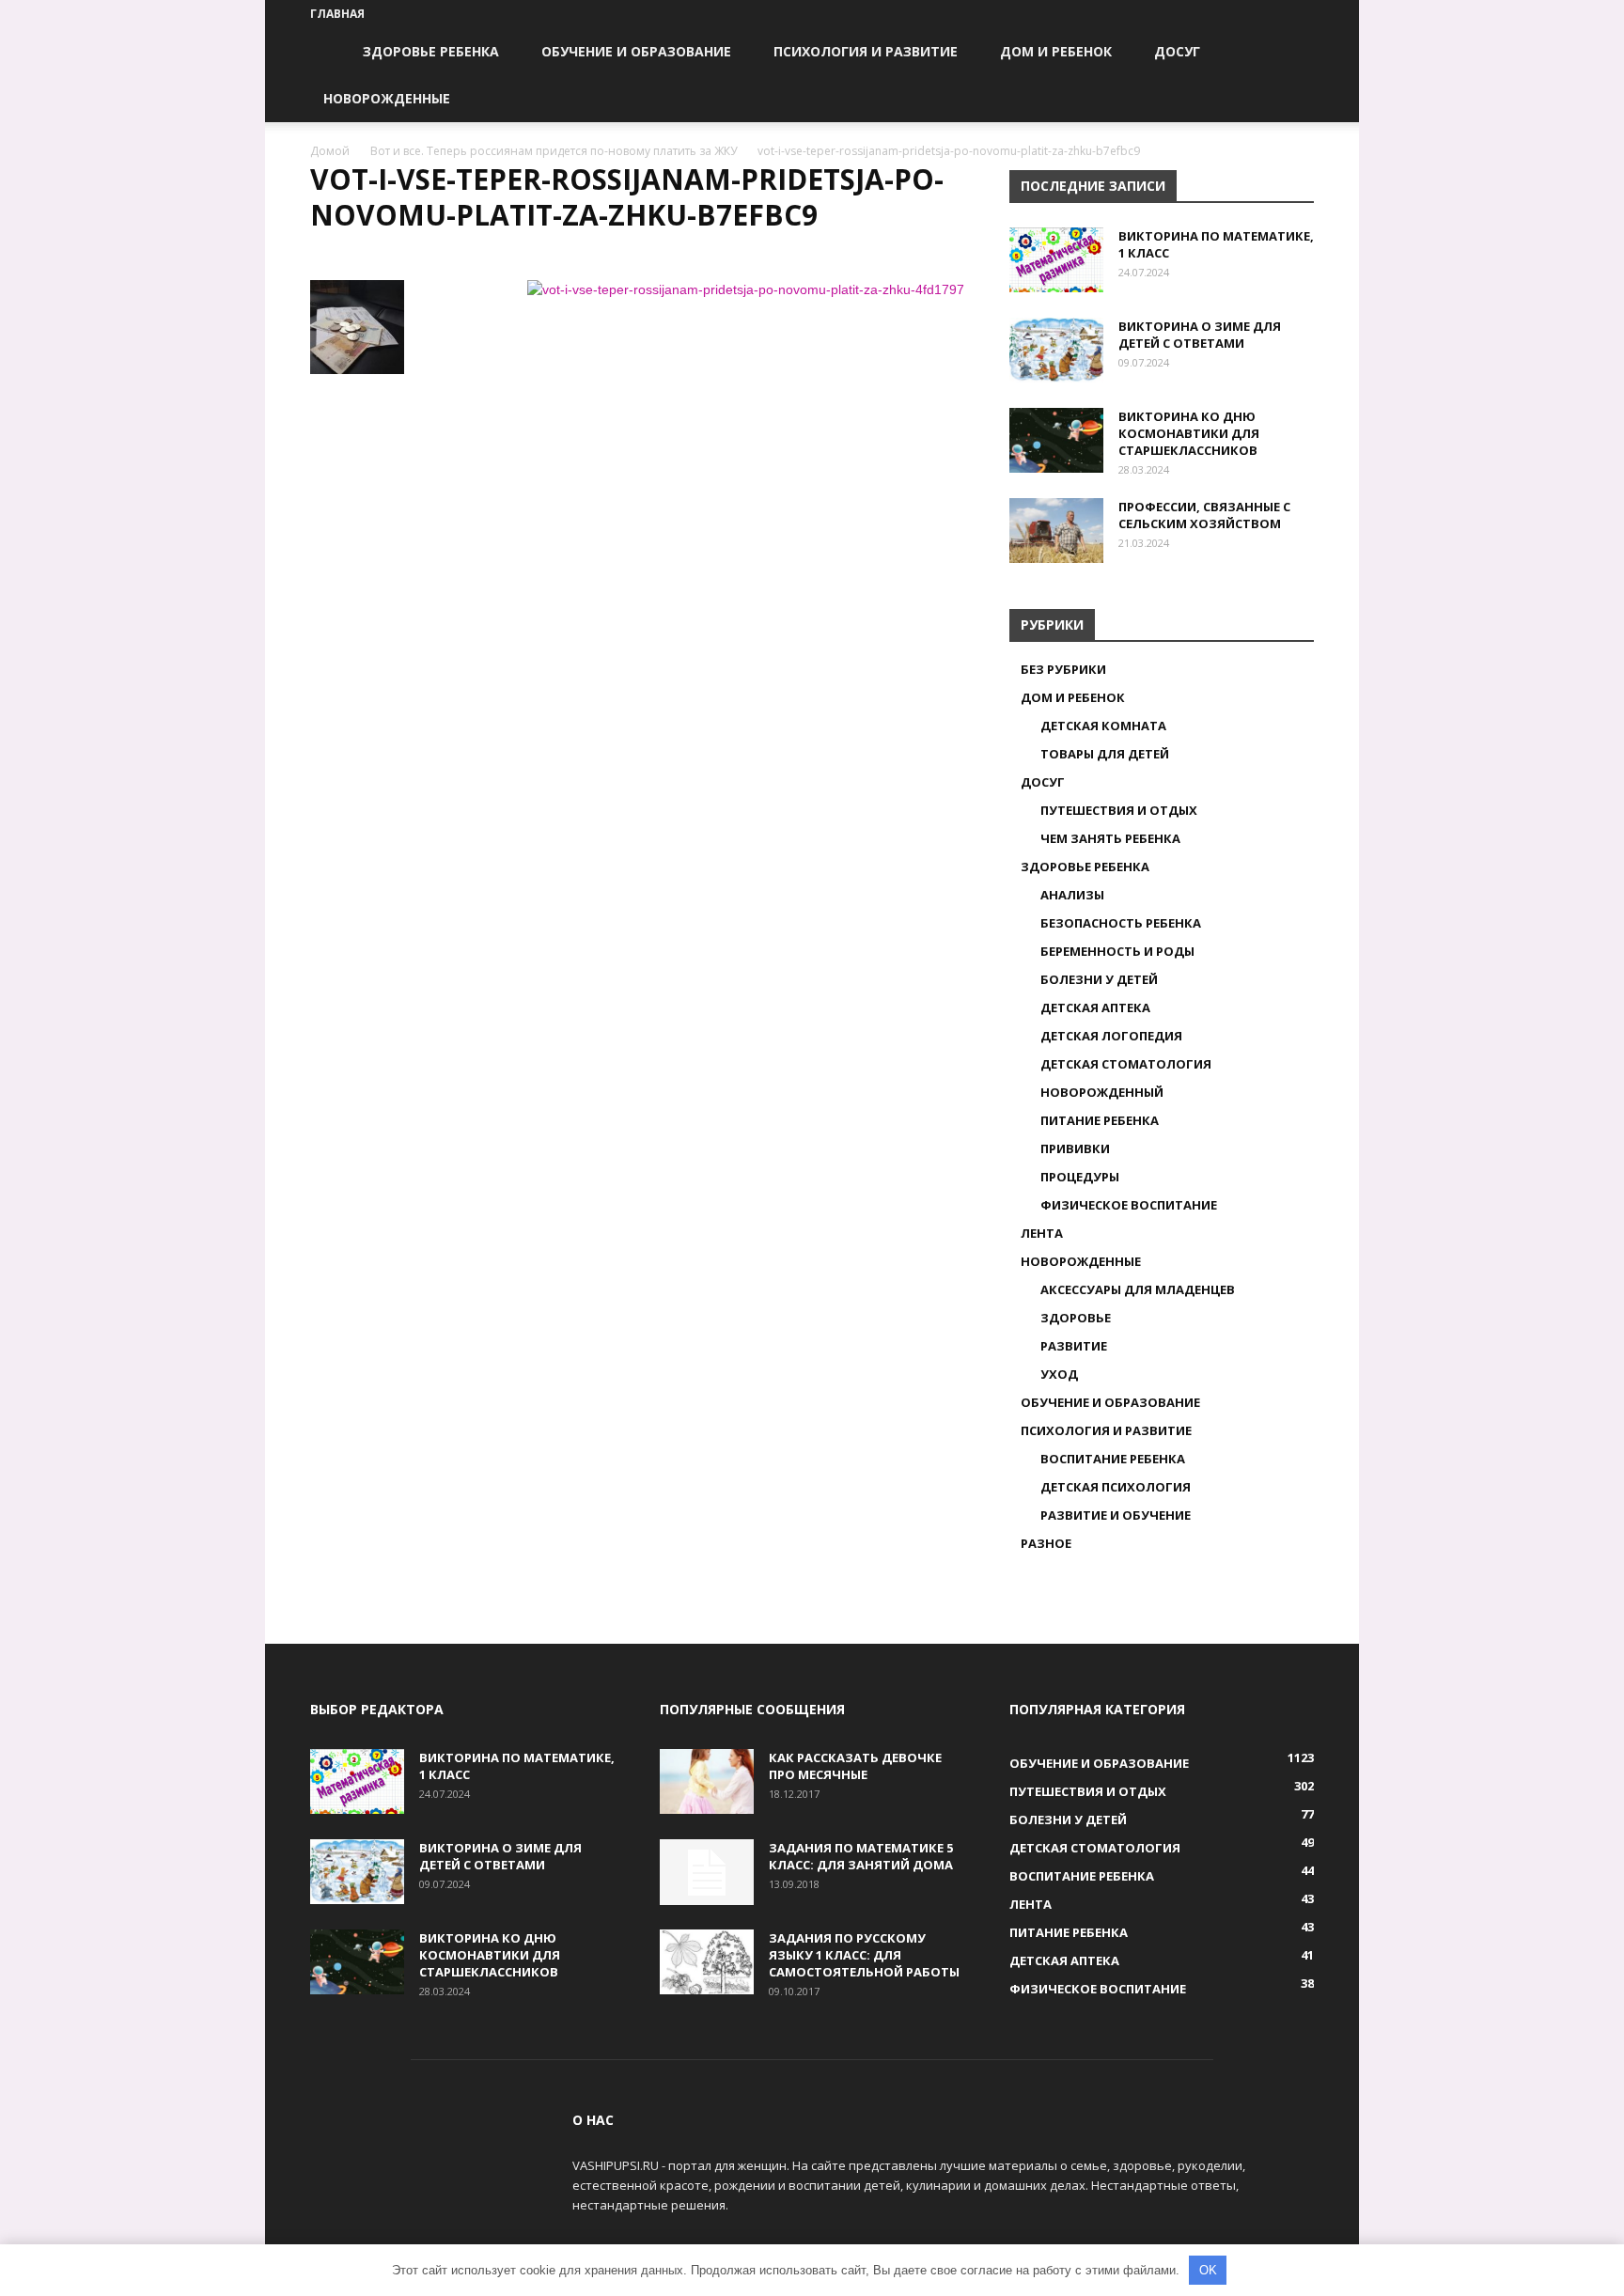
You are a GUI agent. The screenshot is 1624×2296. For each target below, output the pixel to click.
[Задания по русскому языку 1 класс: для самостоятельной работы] (707, 1962)
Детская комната (1103, 726)
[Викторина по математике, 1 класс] (1056, 260)
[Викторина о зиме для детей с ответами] (1056, 350)
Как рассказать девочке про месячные (855, 1766)
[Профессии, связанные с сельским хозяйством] (1056, 531)
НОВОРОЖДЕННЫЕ (387, 98)
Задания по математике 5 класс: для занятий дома (861, 1856)
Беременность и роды (1117, 951)
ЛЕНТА (1042, 1233)
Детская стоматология (1126, 1064)
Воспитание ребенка (1113, 1459)
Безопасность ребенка (1121, 923)
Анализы (1072, 895)
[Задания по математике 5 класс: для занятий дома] (707, 1872)
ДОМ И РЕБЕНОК (1056, 51)
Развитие (1074, 1346)
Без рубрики (1063, 669)
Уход (1059, 1374)
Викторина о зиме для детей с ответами (1200, 335)
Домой (330, 151)
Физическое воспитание (1129, 1205)
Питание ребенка (1100, 1120)
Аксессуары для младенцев (1138, 1289)
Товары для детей (1105, 754)
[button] (1291, 53)
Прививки (1075, 1148)
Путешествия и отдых (1119, 810)
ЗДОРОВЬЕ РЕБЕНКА (431, 51)
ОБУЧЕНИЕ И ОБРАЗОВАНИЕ (636, 51)
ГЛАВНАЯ (337, 14)
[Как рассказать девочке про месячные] (707, 1781)
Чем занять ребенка (1110, 838)
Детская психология (1116, 1487)
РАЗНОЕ (1046, 1543)
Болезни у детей (1099, 979)
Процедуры (1080, 1177)
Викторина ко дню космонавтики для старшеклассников (1189, 433)
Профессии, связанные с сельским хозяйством (1204, 515)
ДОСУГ (1177, 51)
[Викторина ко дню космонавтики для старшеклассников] (1056, 440)
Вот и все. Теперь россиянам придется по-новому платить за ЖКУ (554, 151)
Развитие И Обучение (1116, 1515)
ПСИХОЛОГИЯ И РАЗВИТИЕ (866, 51)
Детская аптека (1095, 1007)
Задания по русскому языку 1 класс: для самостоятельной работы (864, 1955)
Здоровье (1076, 1318)
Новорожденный (1102, 1092)
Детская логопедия (1111, 1036)
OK (1208, 2270)
